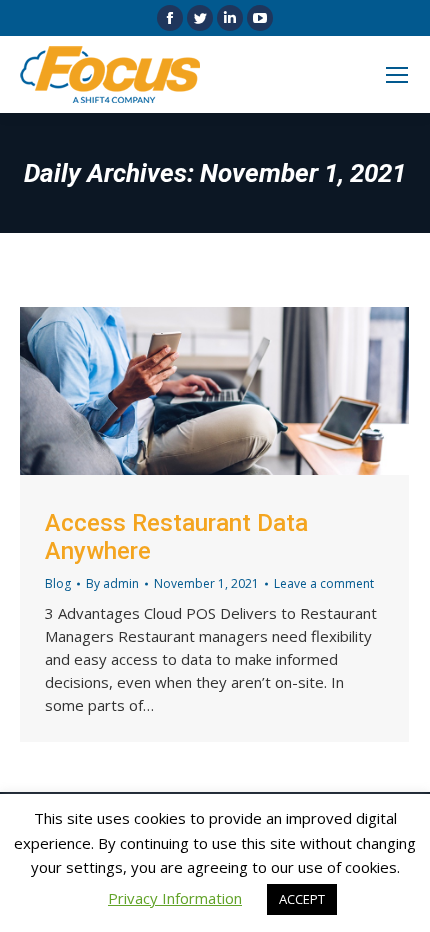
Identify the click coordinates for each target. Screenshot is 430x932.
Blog (58, 583)
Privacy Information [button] (175, 898)
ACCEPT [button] (302, 899)
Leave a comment (324, 583)
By (112, 583)
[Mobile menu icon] (397, 75)
